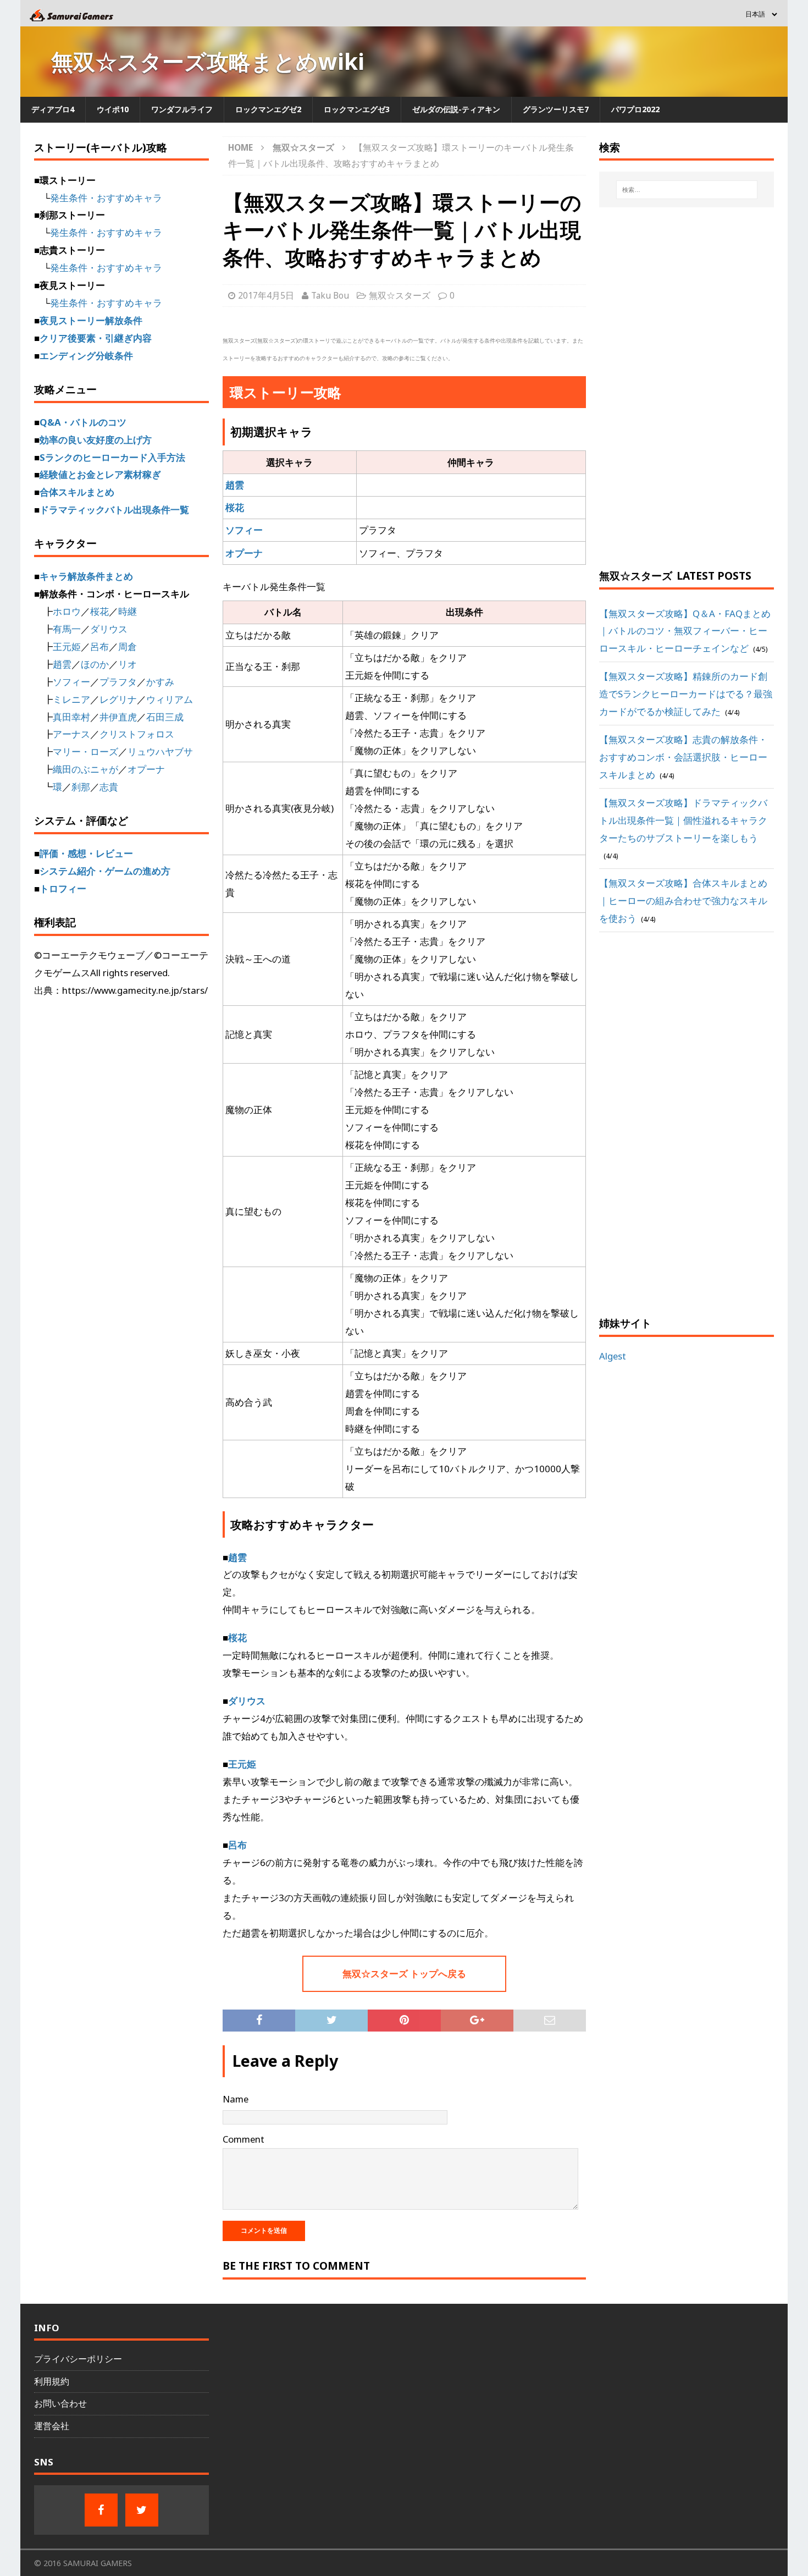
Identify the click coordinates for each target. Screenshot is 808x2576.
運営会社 (52, 2426)
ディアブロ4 (53, 109)
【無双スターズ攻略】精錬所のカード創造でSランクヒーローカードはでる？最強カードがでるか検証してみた (686, 694)
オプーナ (244, 553)
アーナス (71, 734)
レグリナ (118, 699)
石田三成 (165, 717)
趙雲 (235, 485)
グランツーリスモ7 (556, 109)
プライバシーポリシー (78, 2359)
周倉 (128, 646)
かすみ (160, 682)
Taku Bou (330, 295)
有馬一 (67, 629)
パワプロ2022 (635, 109)
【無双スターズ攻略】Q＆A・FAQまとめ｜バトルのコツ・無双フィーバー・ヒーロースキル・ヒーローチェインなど (685, 631)
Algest (613, 1356)
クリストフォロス (137, 734)
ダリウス (247, 1701)
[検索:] (687, 190)
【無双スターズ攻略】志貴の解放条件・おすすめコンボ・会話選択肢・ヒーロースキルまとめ (683, 757)
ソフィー (244, 530)
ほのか (95, 664)
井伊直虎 (118, 717)
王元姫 (242, 1764)
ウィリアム (170, 699)
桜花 (235, 507)
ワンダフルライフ (182, 109)
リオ (128, 664)
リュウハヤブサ (160, 752)
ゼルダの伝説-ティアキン (456, 109)
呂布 (237, 1845)
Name (236, 2099)
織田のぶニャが (85, 769)
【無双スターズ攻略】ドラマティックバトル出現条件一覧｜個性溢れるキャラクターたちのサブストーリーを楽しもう (683, 820)
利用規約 (52, 2381)
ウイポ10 (113, 109)
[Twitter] (142, 2510)
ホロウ (67, 611)
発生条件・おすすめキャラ (106, 198)
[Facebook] (101, 2510)
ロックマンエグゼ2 (268, 109)
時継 (128, 611)
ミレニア (71, 699)
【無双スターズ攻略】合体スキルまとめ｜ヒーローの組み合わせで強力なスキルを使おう (683, 901)
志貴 (109, 787)
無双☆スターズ (400, 295)
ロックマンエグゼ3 (357, 109)
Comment (243, 2139)
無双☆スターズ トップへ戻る (404, 1974)
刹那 (81, 787)
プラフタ (118, 682)
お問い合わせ (60, 2403)
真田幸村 (71, 717)
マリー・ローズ (85, 752)
